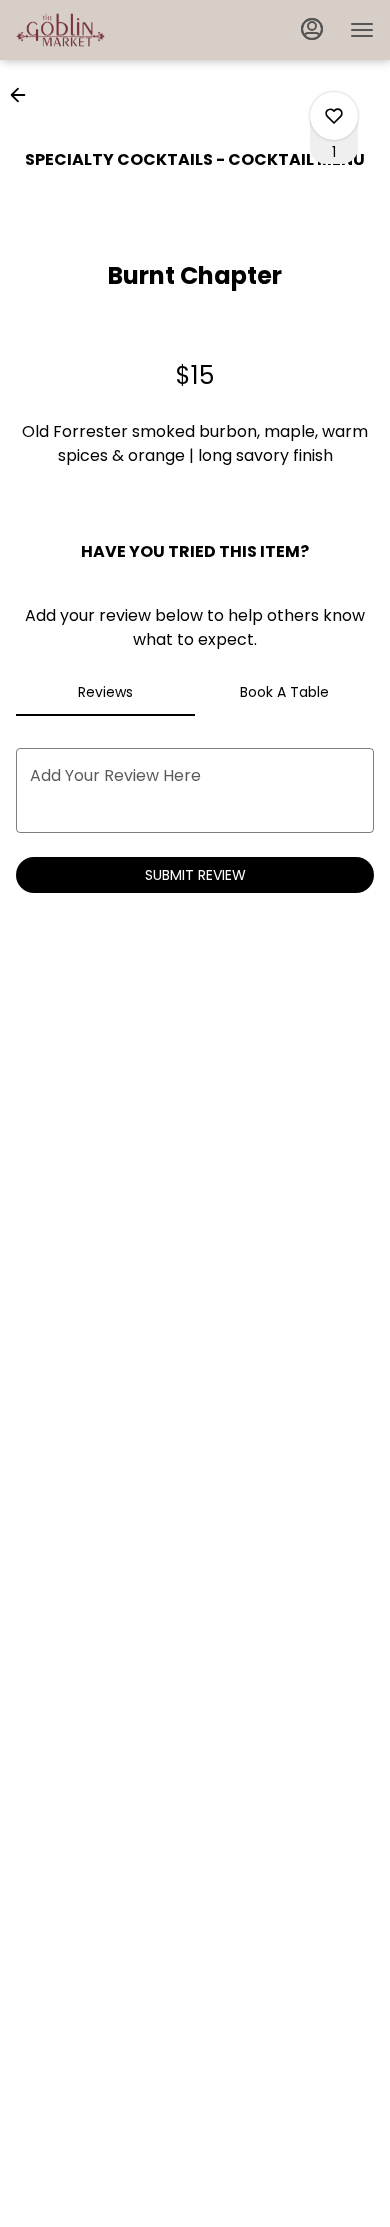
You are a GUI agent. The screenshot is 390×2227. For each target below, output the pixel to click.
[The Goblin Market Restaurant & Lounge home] (106, 30)
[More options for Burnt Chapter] (334, 116)
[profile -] (312, 29)
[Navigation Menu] (362, 30)
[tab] (105, 692)
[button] (24, 95)
